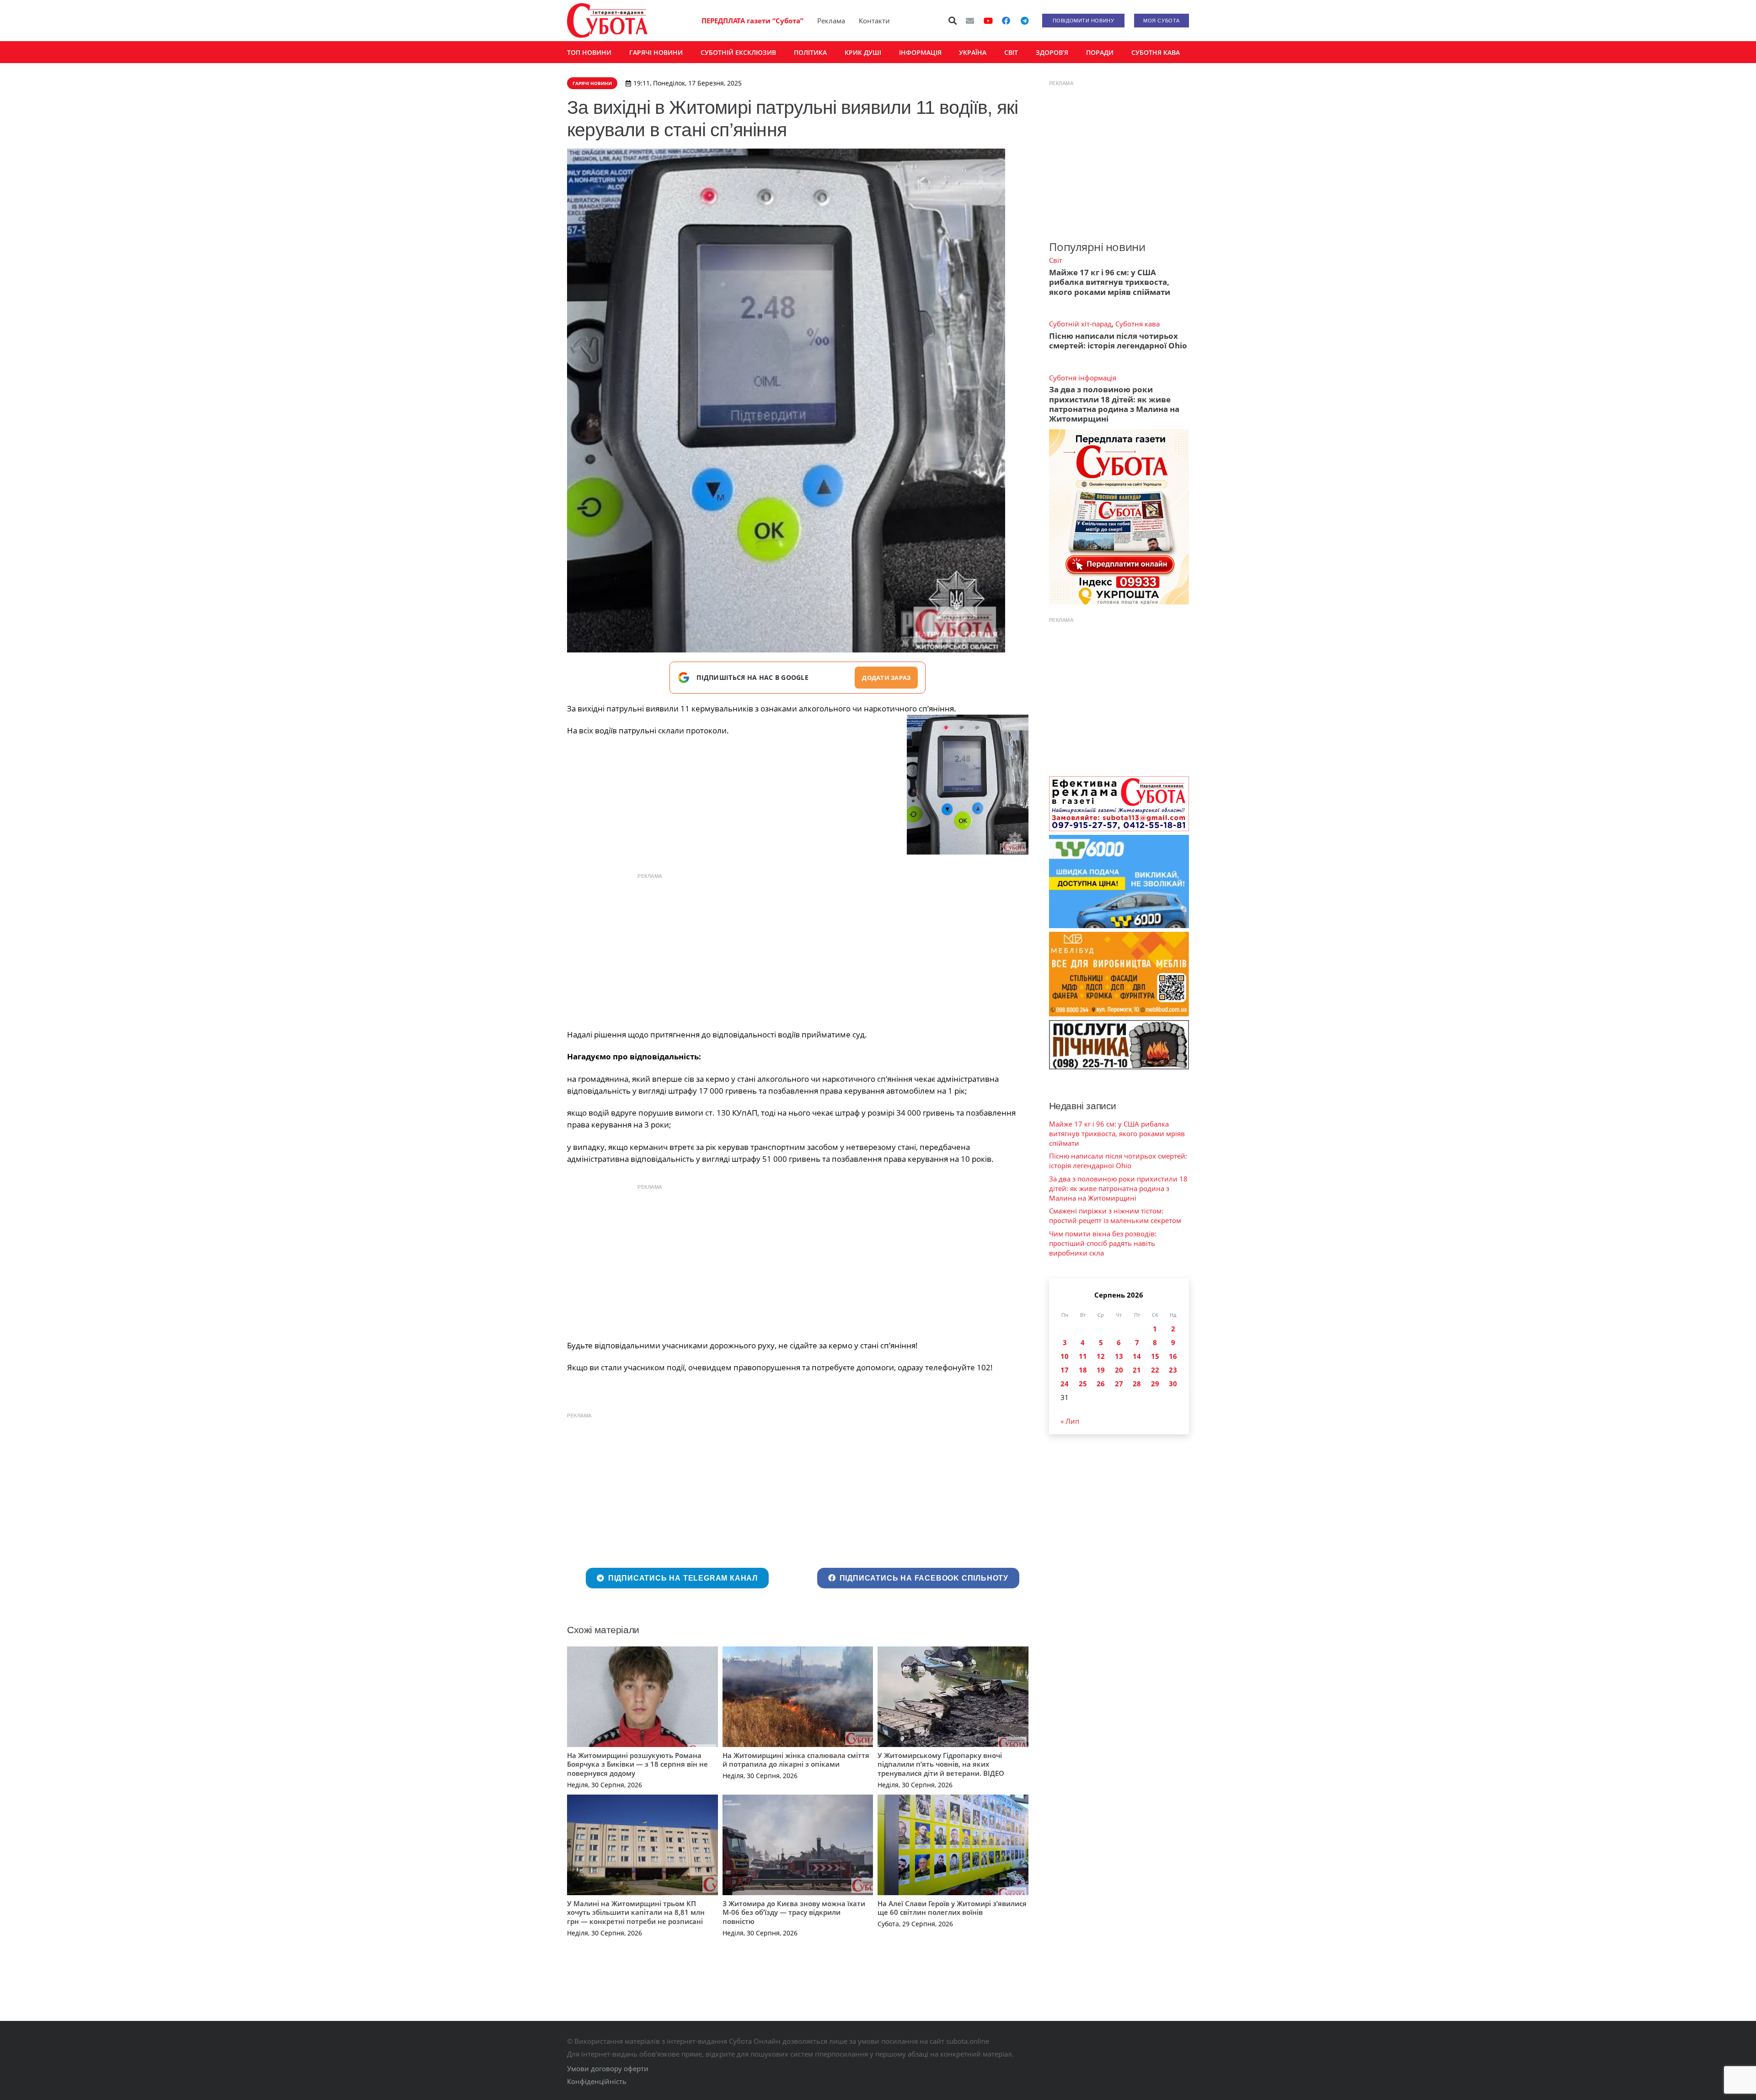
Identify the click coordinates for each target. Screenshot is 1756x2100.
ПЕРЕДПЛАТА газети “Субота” (752, 21)
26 (1101, 1384)
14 (1137, 1356)
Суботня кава (1138, 324)
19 (1101, 1370)
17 (1065, 1370)
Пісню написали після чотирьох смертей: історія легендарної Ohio (1118, 341)
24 (1065, 1384)
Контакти (874, 21)
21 (1137, 1370)
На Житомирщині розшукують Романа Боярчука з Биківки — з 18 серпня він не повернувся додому (637, 1764)
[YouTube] (988, 21)
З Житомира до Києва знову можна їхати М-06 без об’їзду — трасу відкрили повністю (794, 1912)
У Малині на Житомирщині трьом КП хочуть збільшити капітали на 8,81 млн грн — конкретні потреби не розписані (636, 1912)
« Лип (1070, 1421)
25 (1083, 1384)
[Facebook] (1006, 21)
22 (1155, 1370)
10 (1065, 1356)
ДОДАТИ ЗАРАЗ (886, 678)
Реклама (831, 21)
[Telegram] (1024, 21)
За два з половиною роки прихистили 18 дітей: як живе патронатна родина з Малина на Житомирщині (1114, 404)
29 (1155, 1384)
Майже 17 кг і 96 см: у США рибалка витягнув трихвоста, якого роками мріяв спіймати (1110, 282)
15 (1155, 1356)
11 (1083, 1356)
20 (1119, 1370)
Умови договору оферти (608, 2068)
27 (1119, 1384)
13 (1119, 1356)
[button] (953, 21)
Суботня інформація (1083, 378)
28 (1137, 1384)
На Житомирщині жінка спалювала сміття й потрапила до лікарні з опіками (796, 1760)
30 (1173, 1384)
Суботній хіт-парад (1080, 324)
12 (1101, 1356)
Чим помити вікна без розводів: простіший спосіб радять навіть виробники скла (1103, 1243)
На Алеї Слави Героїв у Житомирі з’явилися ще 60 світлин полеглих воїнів (952, 1908)
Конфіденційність (597, 2081)
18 (1083, 1370)
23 (1173, 1370)
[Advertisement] (798, 949)
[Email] (970, 21)
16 (1173, 1356)
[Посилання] (607, 21)
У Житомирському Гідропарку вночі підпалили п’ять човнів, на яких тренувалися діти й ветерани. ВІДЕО (941, 1764)
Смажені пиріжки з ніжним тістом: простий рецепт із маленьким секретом (1115, 1216)
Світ (1056, 260)
